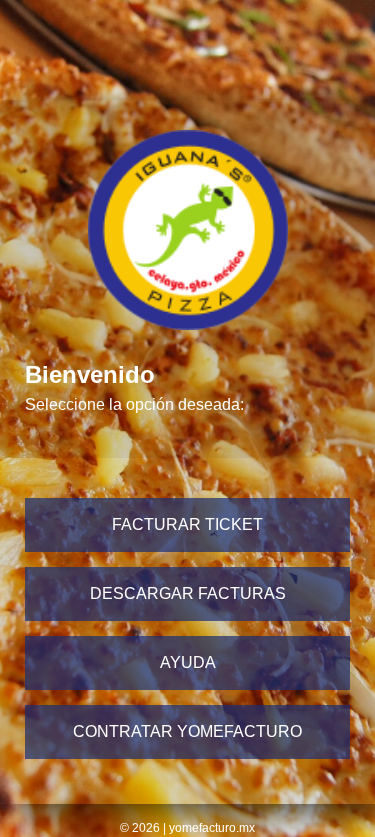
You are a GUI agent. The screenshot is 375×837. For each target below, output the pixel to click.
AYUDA (188, 662)
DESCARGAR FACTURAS (188, 593)
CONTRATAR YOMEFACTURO (187, 731)
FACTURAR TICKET (187, 524)
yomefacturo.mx (212, 828)
